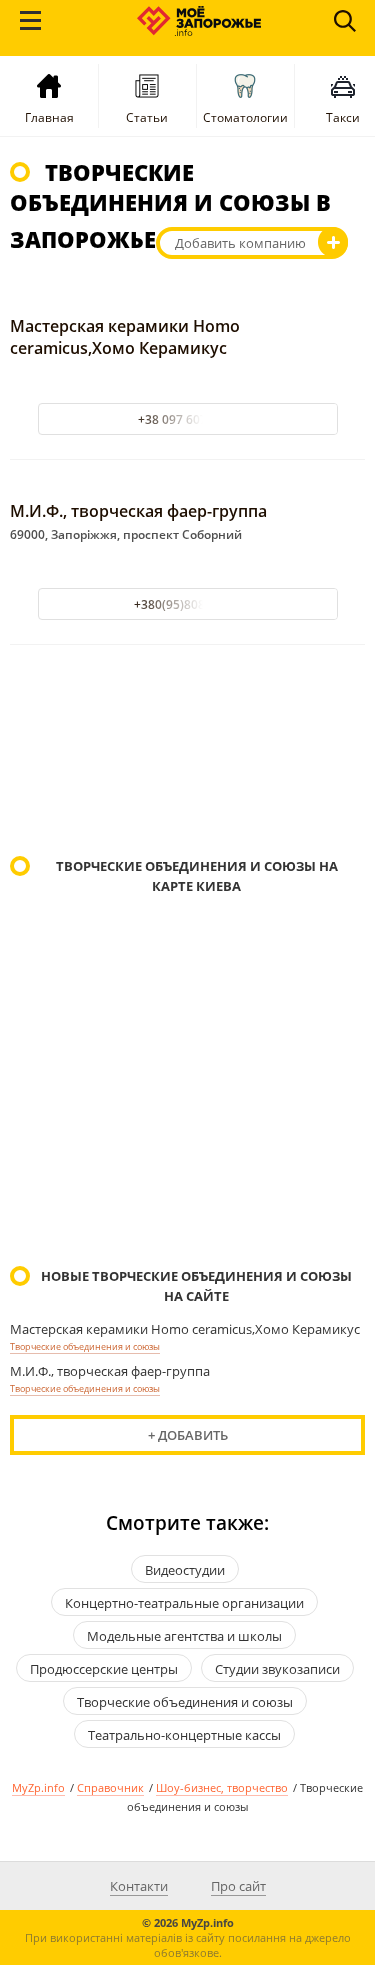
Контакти (139, 1886)
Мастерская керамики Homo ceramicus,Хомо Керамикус (125, 337)
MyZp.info (38, 1787)
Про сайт (238, 1886)
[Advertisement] (187, 752)
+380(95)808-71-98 (187, 604)
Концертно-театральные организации (184, 1603)
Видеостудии (185, 1570)
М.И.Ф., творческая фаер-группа (138, 511)
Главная (49, 117)
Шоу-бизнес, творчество (222, 1787)
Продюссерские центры (104, 1669)
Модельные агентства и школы (184, 1636)
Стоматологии (245, 117)
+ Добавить (188, 1435)
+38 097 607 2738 (188, 419)
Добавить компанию (240, 243)
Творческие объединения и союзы (85, 1346)
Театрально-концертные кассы (184, 1735)
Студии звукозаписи (277, 1669)
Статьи (147, 117)
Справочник (110, 1787)
